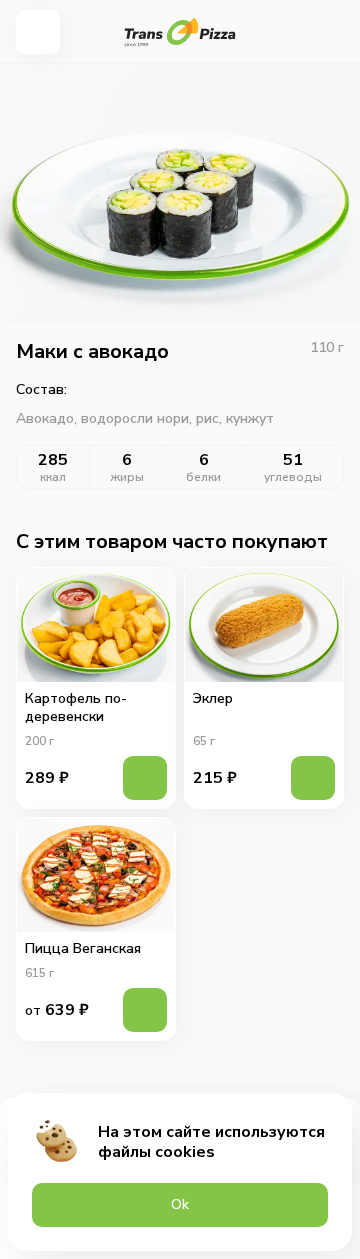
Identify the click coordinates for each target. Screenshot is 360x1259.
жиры (127, 477)
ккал (53, 477)
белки (203, 477)
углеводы (293, 477)
